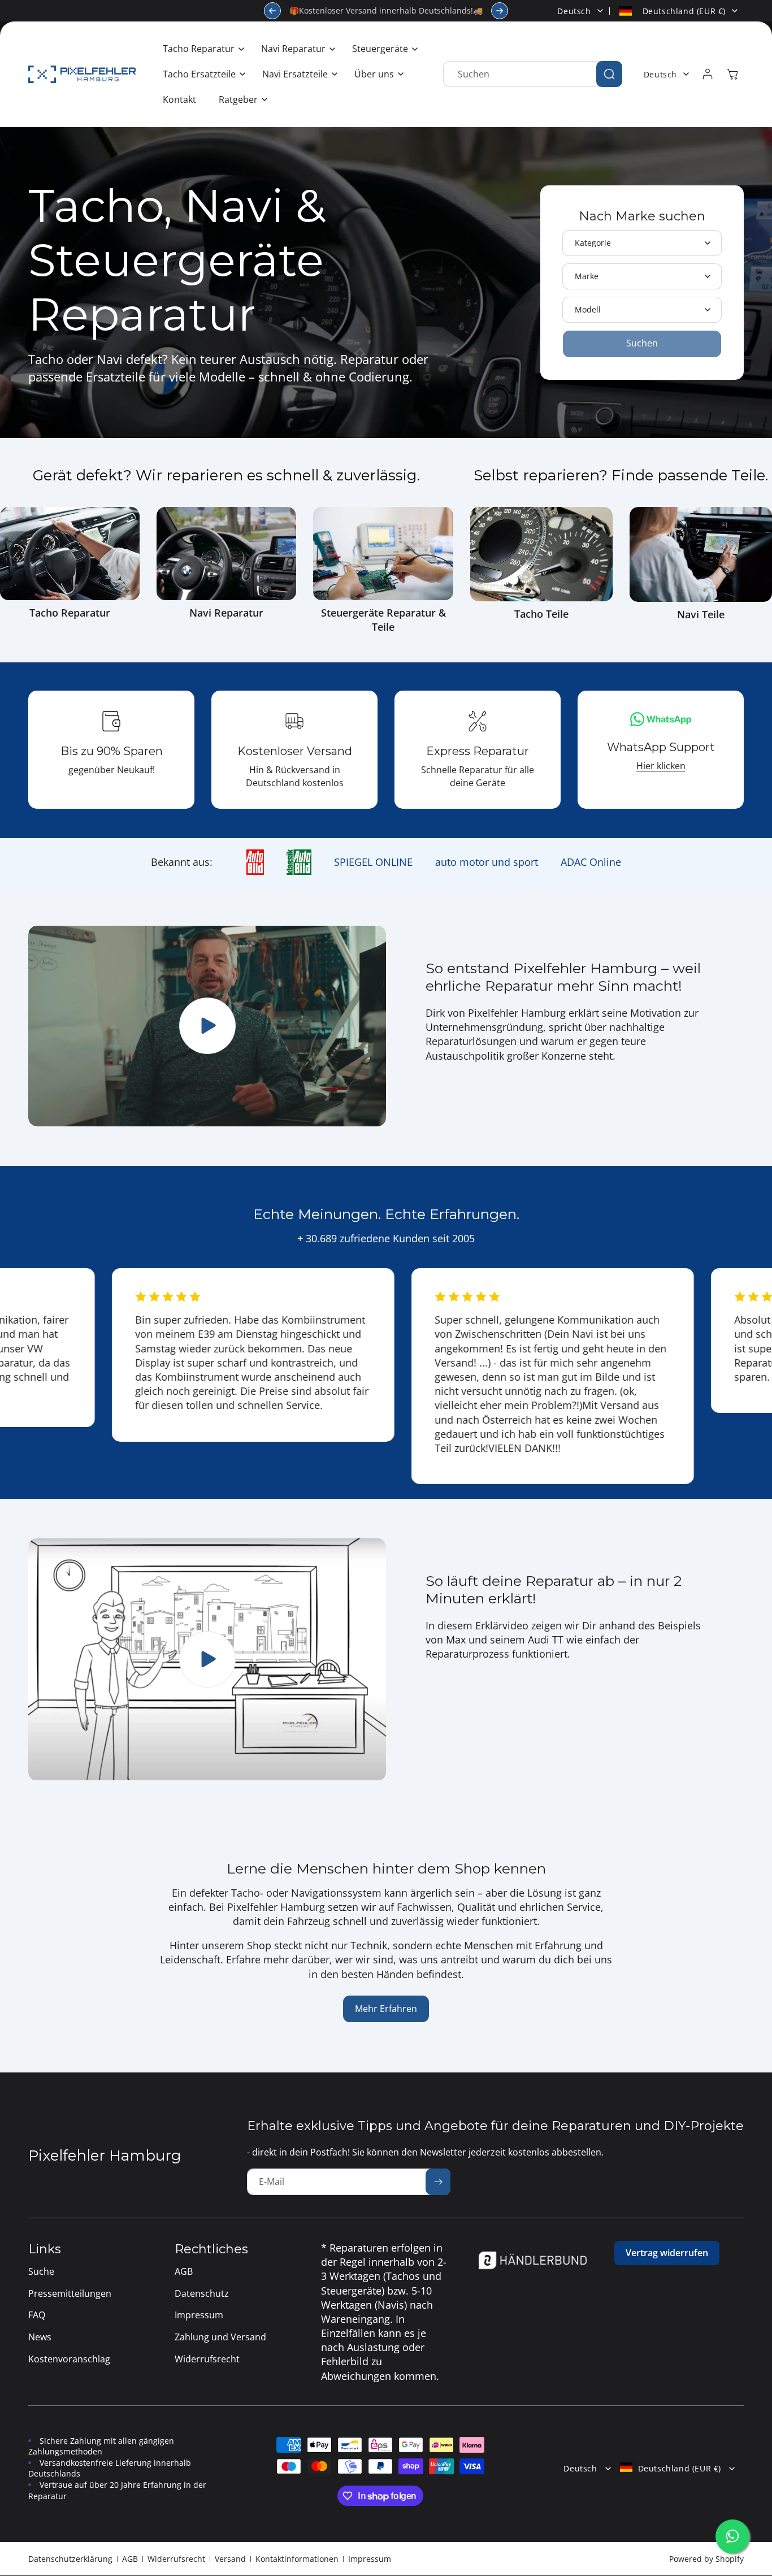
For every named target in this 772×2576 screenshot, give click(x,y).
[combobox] (533, 74)
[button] (201, 49)
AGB (130, 2559)
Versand (230, 2559)
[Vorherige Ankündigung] (272, 11)
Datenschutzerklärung (70, 2559)
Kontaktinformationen (297, 2559)
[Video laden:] (207, 1659)
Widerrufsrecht (176, 2559)
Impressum (370, 2559)
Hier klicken (661, 766)
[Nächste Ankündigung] (500, 11)
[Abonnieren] (438, 2182)
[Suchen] (609, 74)
